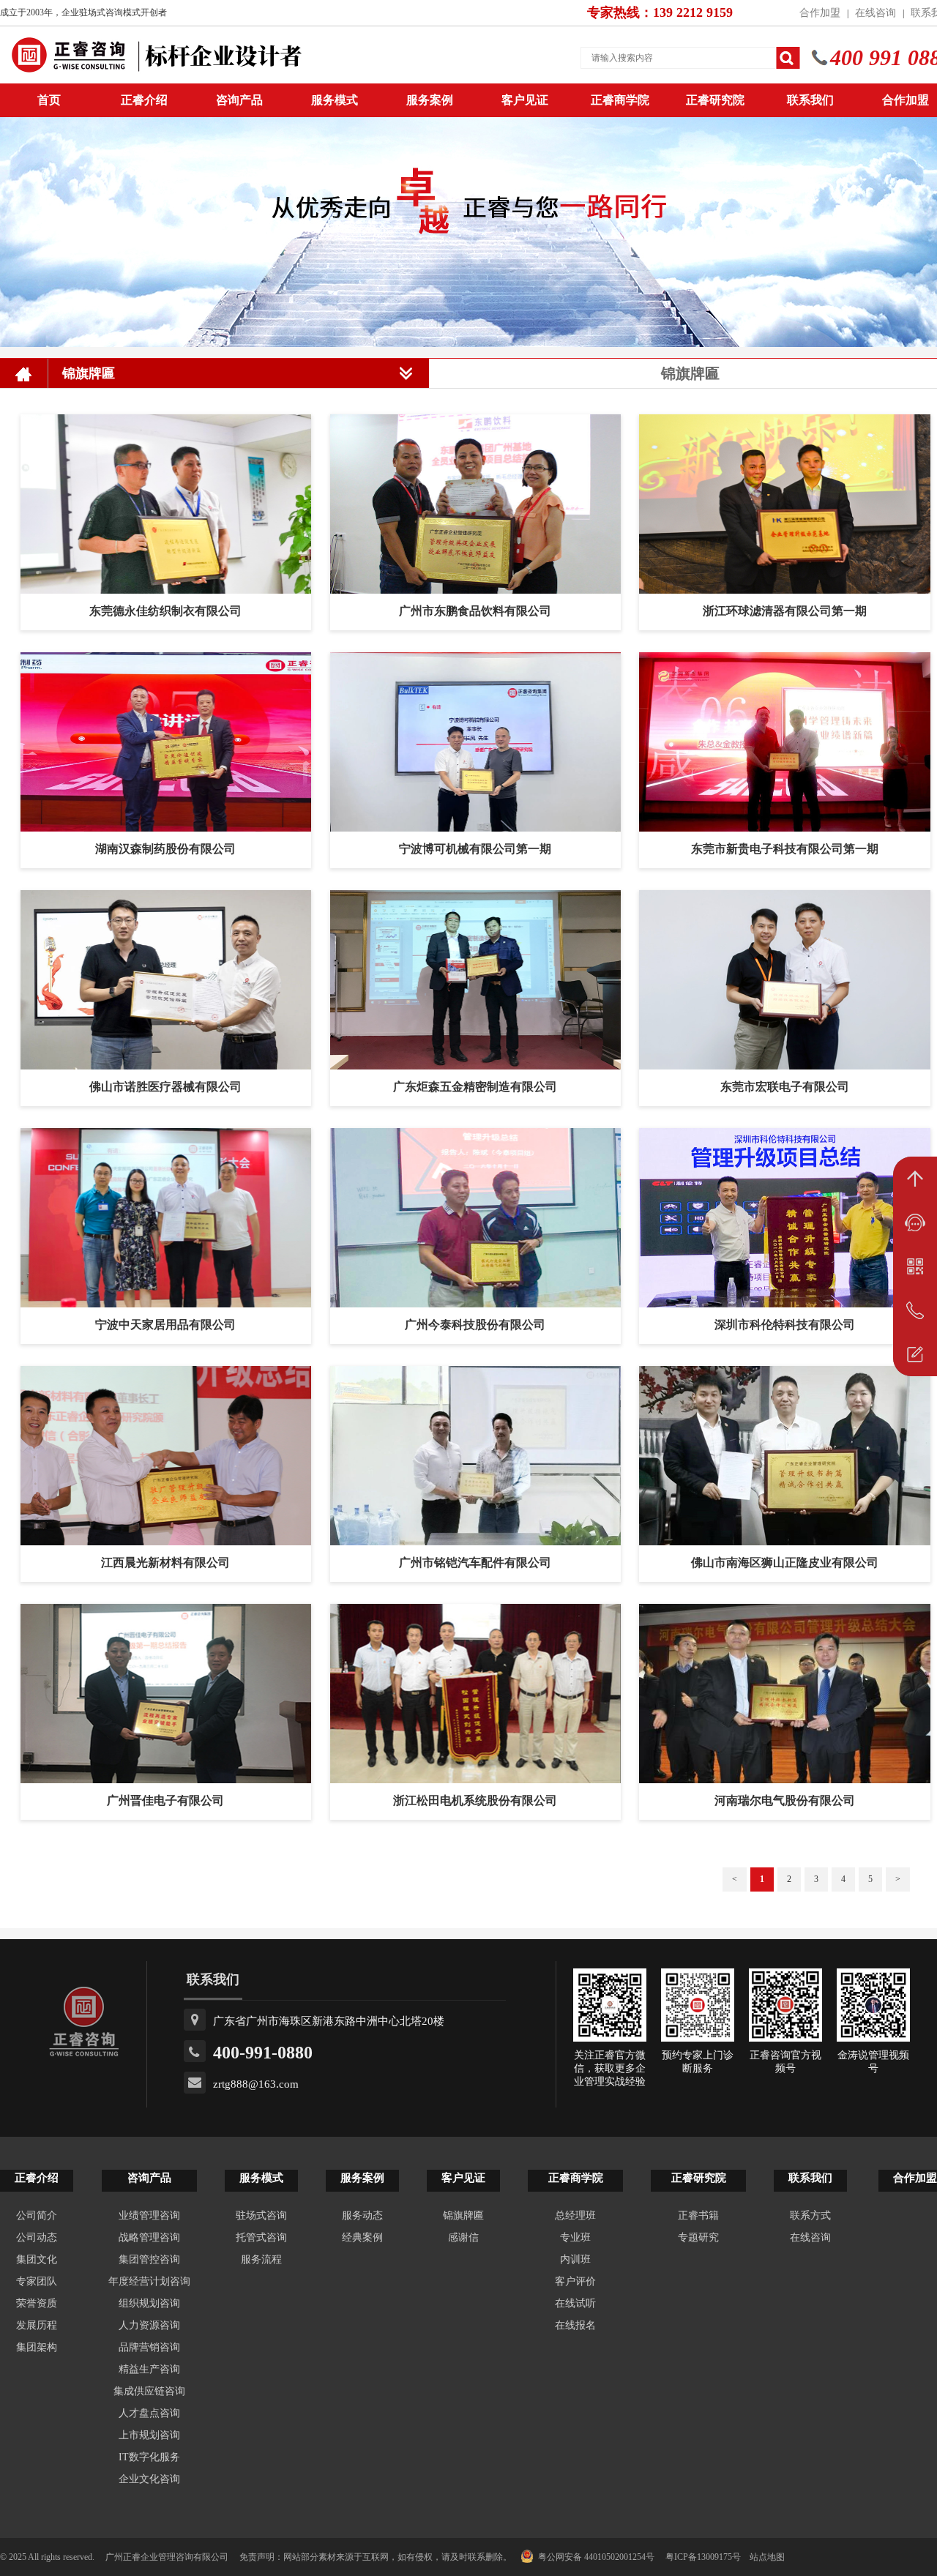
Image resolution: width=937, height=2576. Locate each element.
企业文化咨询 (149, 2479)
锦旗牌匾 (463, 2215)
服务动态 (362, 2215)
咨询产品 (239, 100)
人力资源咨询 (149, 2325)
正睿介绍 (37, 2178)
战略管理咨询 (149, 2237)
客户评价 (575, 2281)
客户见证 (525, 100)
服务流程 (261, 2259)
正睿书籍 (698, 2215)
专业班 (575, 2237)
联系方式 (810, 2215)
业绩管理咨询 (149, 2215)
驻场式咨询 (261, 2215)
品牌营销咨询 (149, 2347)
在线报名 (575, 2325)
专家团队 (37, 2281)
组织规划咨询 (149, 2303)
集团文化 (37, 2259)
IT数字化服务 (149, 2457)
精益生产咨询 (149, 2369)
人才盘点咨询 (149, 2413)
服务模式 (335, 100)
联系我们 (810, 100)
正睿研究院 (715, 100)
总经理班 (575, 2215)
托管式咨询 (261, 2237)
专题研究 (698, 2237)
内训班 (575, 2259)
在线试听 (575, 2303)
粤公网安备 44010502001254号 (596, 2557)
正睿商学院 (620, 100)
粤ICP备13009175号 (703, 2557)
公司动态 (37, 2237)
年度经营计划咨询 (149, 2281)
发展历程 (37, 2325)
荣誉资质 (37, 2303)
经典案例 (362, 2237)
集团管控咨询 (149, 2259)
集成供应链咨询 (149, 2391)
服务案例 (430, 100)
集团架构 (37, 2347)
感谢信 (463, 2237)
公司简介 (37, 2215)
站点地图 (767, 2557)
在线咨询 (876, 13)
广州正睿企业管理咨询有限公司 (167, 2557)
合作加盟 (820, 13)
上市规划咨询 (149, 2435)
